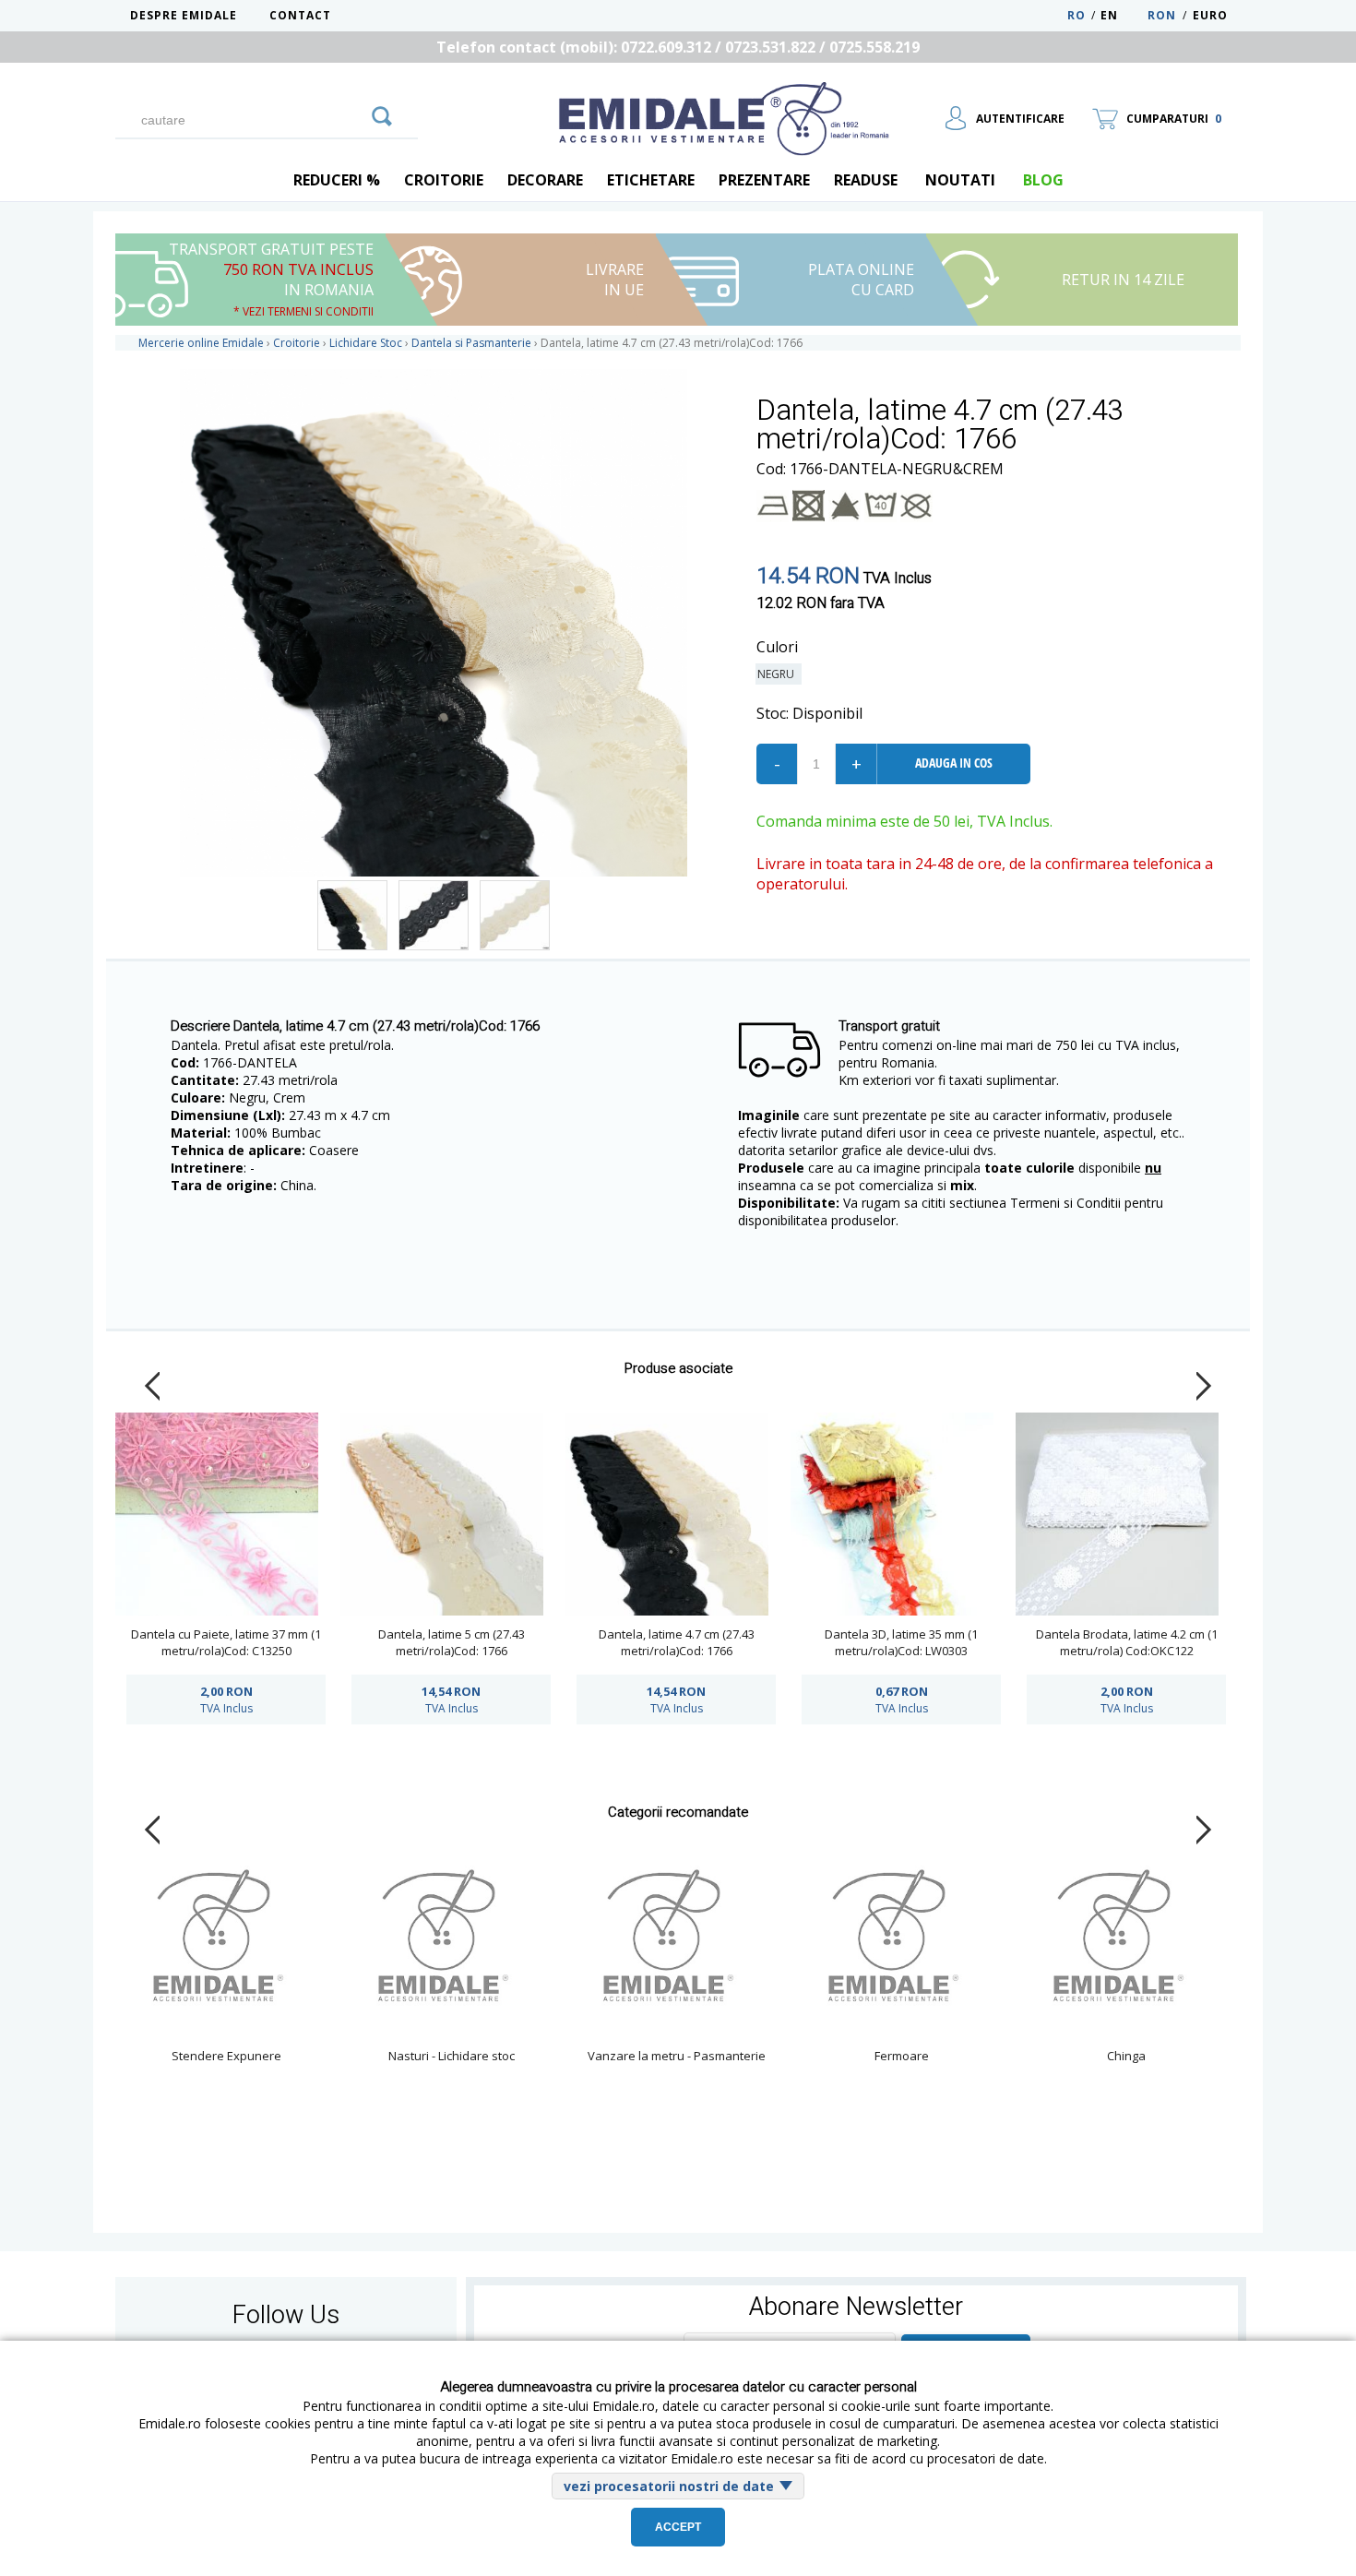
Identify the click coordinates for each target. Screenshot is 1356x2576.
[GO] (382, 113)
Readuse (866, 180)
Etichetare (651, 180)
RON (1162, 15)
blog (1043, 180)
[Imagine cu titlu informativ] (352, 915)
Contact (300, 15)
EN (1122, 15)
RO (1076, 15)
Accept (678, 2527)
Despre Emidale (184, 15)
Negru (779, 674)
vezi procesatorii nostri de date (669, 2486)
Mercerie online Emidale (201, 343)
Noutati (960, 180)
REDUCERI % (337, 180)
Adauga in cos (954, 763)
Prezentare (764, 180)
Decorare (545, 180)
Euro (1210, 15)
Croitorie (444, 180)
